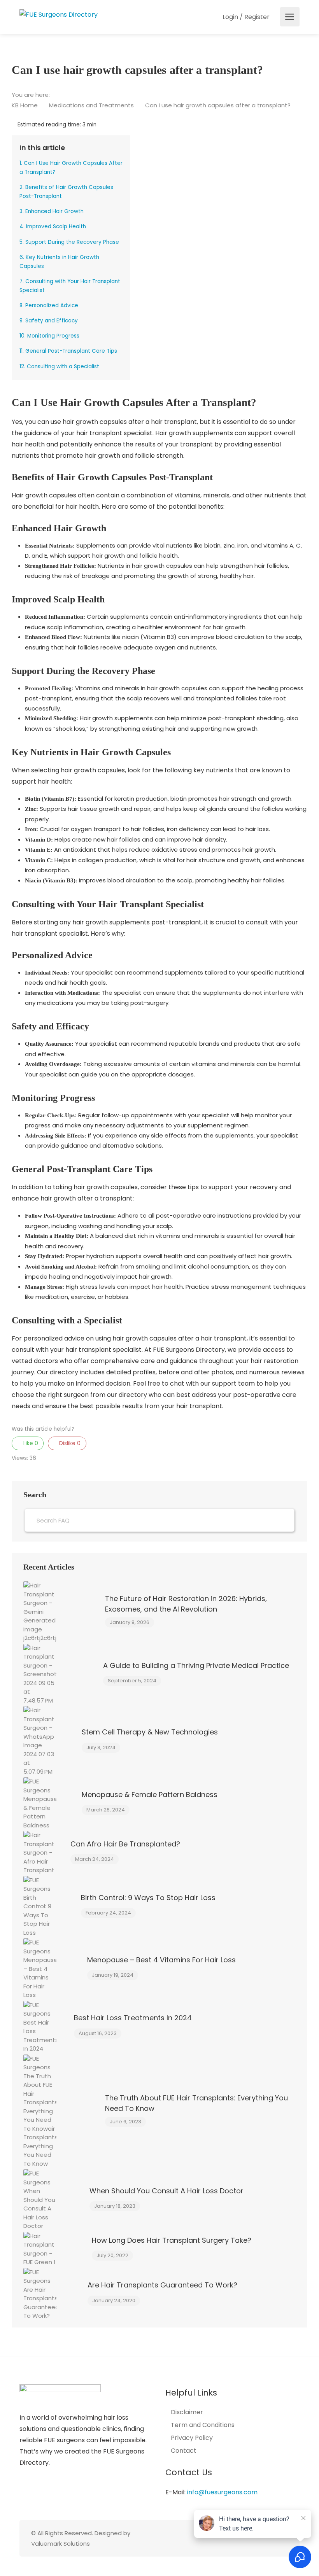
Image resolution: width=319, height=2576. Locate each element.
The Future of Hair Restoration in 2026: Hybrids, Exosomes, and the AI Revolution (186, 1604)
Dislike (69, 1443)
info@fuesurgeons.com (222, 2492)
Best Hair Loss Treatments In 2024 (133, 2018)
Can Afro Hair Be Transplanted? (125, 1844)
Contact (184, 2451)
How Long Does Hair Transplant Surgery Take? (172, 2240)
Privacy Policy (192, 2438)
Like (30, 1443)
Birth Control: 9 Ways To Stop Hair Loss (148, 1898)
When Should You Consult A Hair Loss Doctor (167, 2191)
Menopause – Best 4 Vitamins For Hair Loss (161, 1960)
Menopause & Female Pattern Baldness (150, 1795)
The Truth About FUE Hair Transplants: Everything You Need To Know (196, 2103)
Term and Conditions (203, 2425)
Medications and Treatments (92, 105)
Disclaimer (187, 2412)
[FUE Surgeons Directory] (59, 14)
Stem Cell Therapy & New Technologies (150, 1732)
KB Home (25, 105)
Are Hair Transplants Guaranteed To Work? (162, 2285)
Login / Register (245, 17)
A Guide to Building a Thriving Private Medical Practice (196, 1665)
